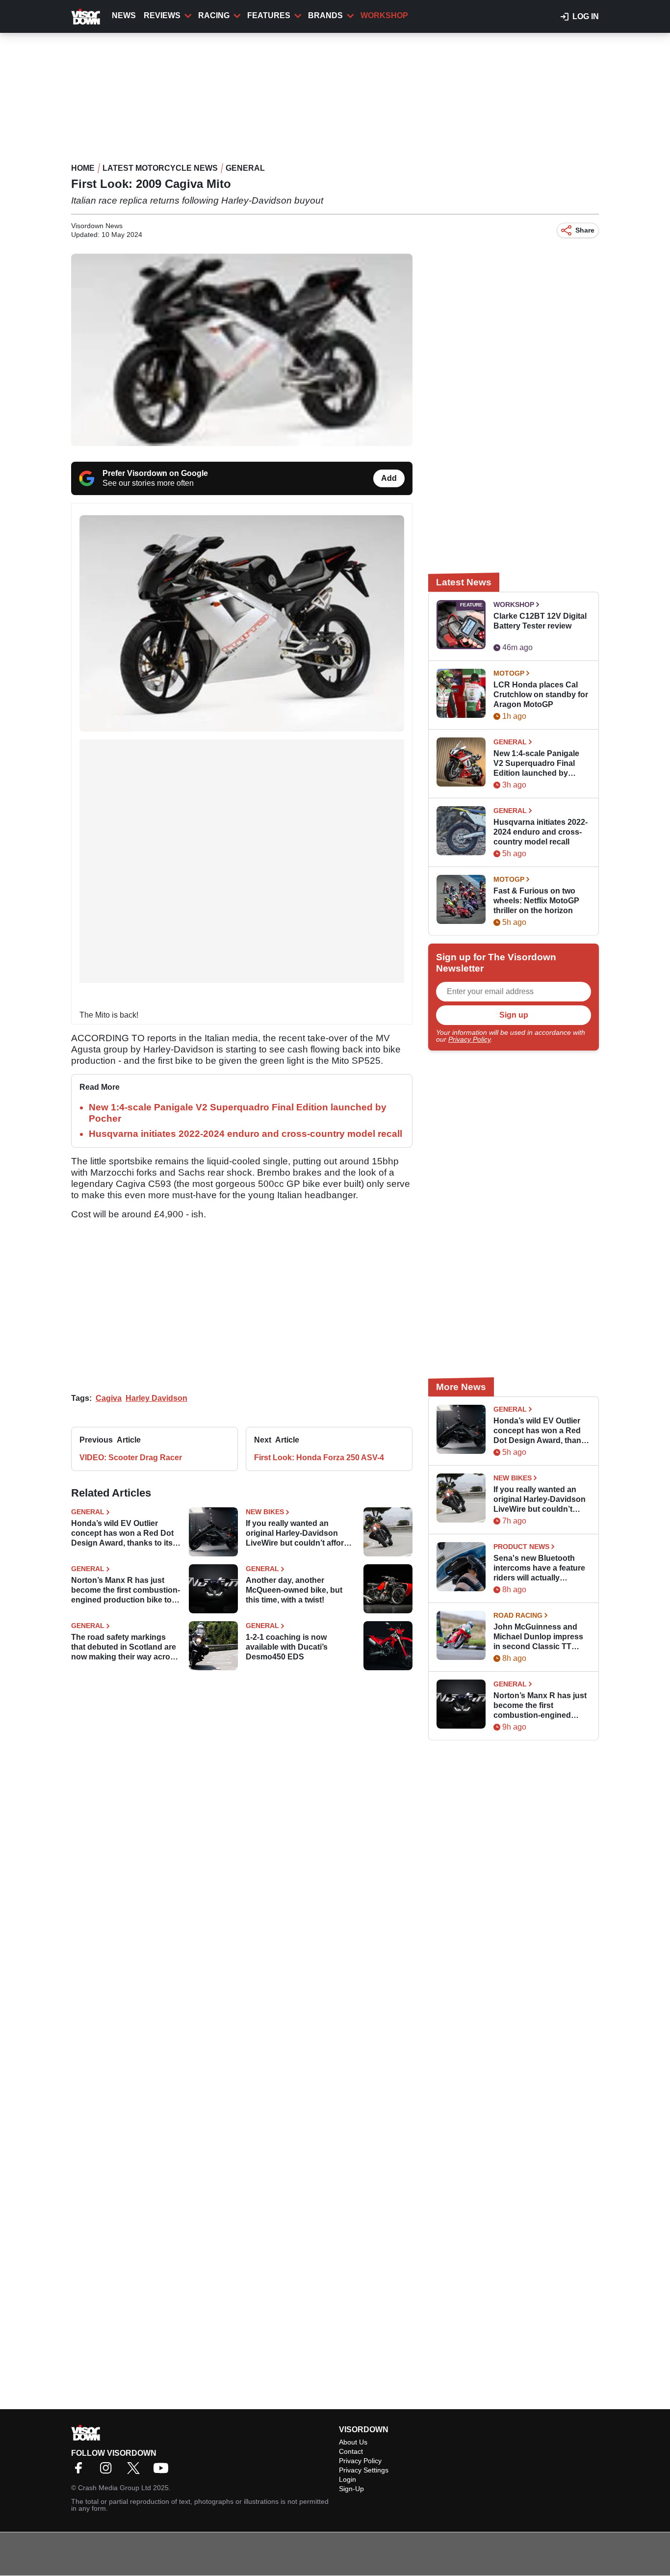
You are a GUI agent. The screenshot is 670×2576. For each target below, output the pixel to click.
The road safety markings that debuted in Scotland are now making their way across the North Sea (125, 1647)
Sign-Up (351, 2489)
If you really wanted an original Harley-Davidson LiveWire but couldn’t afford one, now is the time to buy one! (297, 1534)
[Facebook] (81, 2471)
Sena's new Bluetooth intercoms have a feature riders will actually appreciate (539, 1568)
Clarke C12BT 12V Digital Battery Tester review (540, 621)
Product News (521, 1547)
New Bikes (265, 1512)
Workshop (384, 15)
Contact (351, 2451)
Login (348, 2479)
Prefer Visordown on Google (155, 473)
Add (389, 478)
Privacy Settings (364, 2470)
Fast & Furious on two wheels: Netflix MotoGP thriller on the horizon (536, 901)
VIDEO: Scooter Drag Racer (131, 1458)
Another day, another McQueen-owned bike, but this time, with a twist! (294, 1590)
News (124, 15)
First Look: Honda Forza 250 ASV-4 (319, 1458)
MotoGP (509, 673)
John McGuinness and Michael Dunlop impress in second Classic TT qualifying (538, 1637)
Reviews (162, 15)
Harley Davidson (156, 1398)
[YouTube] (163, 2471)
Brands (325, 15)
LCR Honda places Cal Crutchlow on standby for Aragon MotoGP (541, 695)
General (245, 168)
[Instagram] (108, 2471)
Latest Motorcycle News (160, 168)
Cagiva (109, 1398)
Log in (586, 16)
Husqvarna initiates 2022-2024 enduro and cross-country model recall (245, 1134)
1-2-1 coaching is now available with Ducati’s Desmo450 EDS (287, 1647)
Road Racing (518, 1615)
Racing (214, 15)
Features (269, 15)
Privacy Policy (469, 1039)
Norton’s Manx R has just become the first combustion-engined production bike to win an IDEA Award (126, 1590)
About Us (353, 2442)
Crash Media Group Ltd (115, 2488)
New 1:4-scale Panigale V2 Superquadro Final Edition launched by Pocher (536, 764)
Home (83, 168)
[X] (136, 2471)
